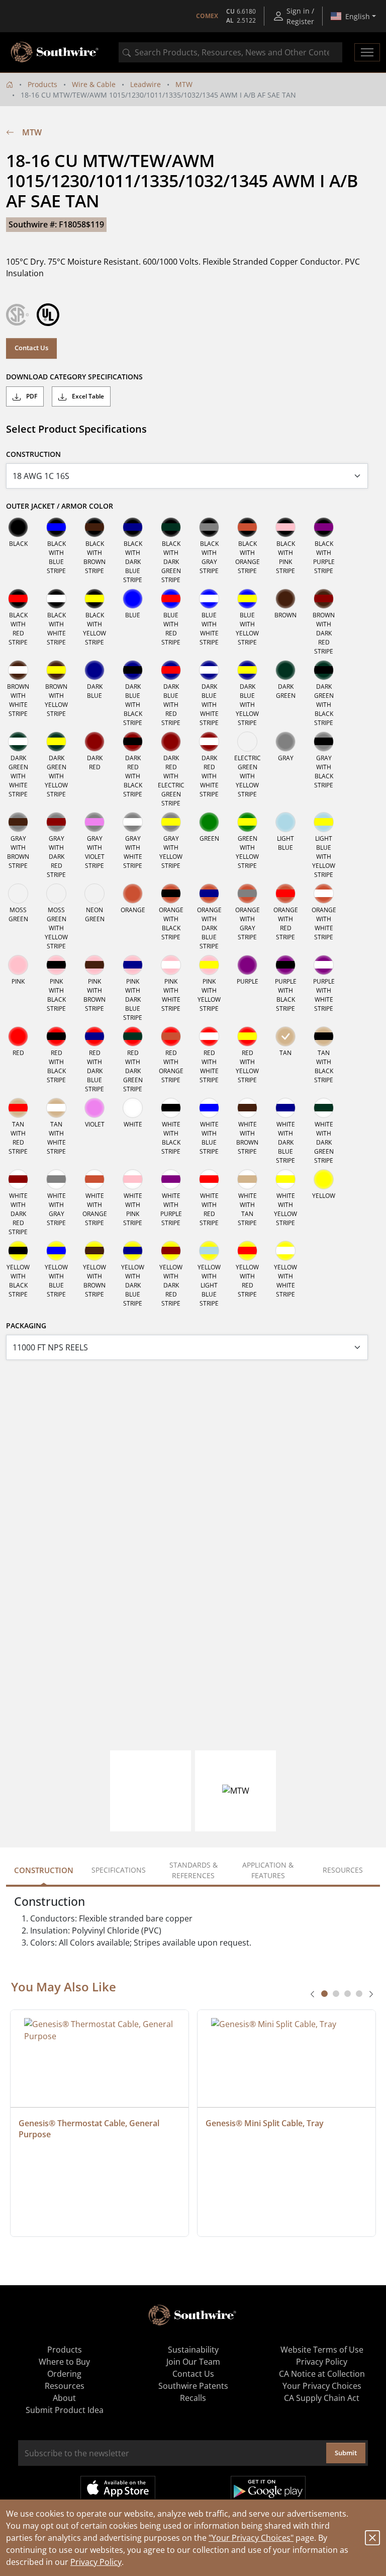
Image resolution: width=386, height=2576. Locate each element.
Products (42, 84)
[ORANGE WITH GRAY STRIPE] (247, 894)
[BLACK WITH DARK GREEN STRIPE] (171, 527)
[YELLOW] (324, 1179)
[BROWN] (285, 599)
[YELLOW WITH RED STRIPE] (247, 1251)
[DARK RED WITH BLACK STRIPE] (133, 742)
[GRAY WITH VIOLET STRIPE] (94, 822)
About (64, 2398)
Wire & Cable (94, 84)
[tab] (324, 1994)
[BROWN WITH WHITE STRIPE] (18, 670)
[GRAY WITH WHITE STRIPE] (133, 822)
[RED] (18, 1036)
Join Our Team (193, 2362)
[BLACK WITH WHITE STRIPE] (56, 599)
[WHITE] (133, 1108)
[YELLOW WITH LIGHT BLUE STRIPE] (209, 1251)
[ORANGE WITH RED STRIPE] (285, 894)
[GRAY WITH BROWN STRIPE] (18, 822)
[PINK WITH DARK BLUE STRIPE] (133, 965)
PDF (31, 396)
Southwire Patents (193, 2386)
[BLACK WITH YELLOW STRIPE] (94, 599)
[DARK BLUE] (94, 670)
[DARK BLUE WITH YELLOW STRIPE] (247, 670)
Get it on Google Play (268, 2488)
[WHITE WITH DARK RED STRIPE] (18, 1179)
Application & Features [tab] (268, 1870)
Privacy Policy (96, 2562)
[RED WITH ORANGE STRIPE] (171, 1036)
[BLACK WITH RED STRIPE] (18, 599)
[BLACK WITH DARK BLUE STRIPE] (133, 527)
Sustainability (193, 2350)
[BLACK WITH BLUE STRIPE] (56, 527)
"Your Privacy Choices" (251, 2538)
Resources (65, 2386)
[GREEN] (209, 822)
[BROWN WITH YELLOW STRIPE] (56, 670)
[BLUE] (133, 599)
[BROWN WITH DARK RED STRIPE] (324, 599)
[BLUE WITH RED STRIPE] (171, 599)
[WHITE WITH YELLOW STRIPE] (285, 1179)
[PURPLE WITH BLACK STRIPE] (285, 965)
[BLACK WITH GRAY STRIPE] (209, 527)
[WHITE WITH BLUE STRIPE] (209, 1108)
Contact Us (31, 348)
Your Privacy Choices (322, 2386)
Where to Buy (64, 2362)
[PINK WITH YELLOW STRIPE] (209, 965)
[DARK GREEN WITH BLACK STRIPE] (324, 670)
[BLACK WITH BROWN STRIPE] (94, 527)
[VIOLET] (94, 1108)
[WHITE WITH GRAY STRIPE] (56, 1179)
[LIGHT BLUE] (285, 822)
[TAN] (285, 1036)
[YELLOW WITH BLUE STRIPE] (56, 1251)
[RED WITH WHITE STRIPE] (209, 1036)
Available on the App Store (118, 2488)
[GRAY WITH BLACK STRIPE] (324, 742)
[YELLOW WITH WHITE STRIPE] (285, 1251)
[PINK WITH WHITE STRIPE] (171, 965)
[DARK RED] (94, 742)
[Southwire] (55, 52)
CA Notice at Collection (322, 2374)
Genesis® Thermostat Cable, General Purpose (90, 2129)
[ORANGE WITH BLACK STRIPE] (171, 894)
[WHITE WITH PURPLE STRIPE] (171, 1179)
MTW (184, 84)
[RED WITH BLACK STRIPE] (56, 1036)
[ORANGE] (133, 894)
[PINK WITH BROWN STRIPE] (94, 965)
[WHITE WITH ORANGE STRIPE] (94, 1179)
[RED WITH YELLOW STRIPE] (247, 1036)
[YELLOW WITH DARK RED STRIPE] (171, 1251)
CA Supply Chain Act (322, 2398)
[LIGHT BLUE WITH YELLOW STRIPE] (324, 822)
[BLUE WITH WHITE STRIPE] (209, 599)
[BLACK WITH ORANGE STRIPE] (247, 527)
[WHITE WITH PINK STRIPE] (133, 1179)
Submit (346, 2453)
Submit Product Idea (65, 2410)
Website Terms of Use (322, 2350)
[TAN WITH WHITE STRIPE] (56, 1108)
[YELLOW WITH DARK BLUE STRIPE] (133, 1251)
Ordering (64, 2374)
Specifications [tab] (119, 1870)
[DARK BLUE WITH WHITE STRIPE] (209, 670)
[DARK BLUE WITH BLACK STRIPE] (133, 670)
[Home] (10, 84)
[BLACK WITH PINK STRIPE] (285, 527)
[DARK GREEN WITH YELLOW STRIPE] (56, 742)
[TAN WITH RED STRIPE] (18, 1108)
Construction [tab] (44, 1870)
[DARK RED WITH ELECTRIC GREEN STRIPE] (171, 742)
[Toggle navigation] (367, 52)
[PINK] (18, 965)
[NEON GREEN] (94, 894)
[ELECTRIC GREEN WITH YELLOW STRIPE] (247, 742)
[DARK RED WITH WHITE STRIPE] (209, 742)
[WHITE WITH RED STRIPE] (209, 1179)
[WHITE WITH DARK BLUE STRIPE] (285, 1108)
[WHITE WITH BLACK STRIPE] (171, 1108)
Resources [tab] (343, 1870)
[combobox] (230, 52)
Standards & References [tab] (194, 1870)
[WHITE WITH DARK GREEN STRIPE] (324, 1108)
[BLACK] (18, 527)
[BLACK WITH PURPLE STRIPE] (324, 527)
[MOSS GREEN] (18, 894)
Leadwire (146, 84)
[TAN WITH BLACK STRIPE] (324, 1036)
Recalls (193, 2398)
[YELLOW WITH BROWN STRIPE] (94, 1251)
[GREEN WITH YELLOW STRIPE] (247, 822)
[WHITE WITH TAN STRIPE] (247, 1179)
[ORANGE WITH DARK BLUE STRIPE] (209, 894)
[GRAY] (285, 742)
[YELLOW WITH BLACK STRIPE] (18, 1251)
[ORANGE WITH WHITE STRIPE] (324, 894)
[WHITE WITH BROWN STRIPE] (247, 1108)
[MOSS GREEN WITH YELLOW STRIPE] (56, 894)
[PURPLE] (247, 965)
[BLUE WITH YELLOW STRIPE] (247, 599)
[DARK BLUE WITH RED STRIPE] (171, 670)
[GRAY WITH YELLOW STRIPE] (171, 822)
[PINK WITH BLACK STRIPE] (56, 965)
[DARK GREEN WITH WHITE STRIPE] (18, 742)
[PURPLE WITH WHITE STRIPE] (324, 965)
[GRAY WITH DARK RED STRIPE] (56, 822)
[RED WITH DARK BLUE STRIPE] (94, 1036)
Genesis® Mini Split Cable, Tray (265, 2123)
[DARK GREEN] (285, 670)
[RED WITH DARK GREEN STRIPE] (133, 1036)
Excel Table (87, 396)
